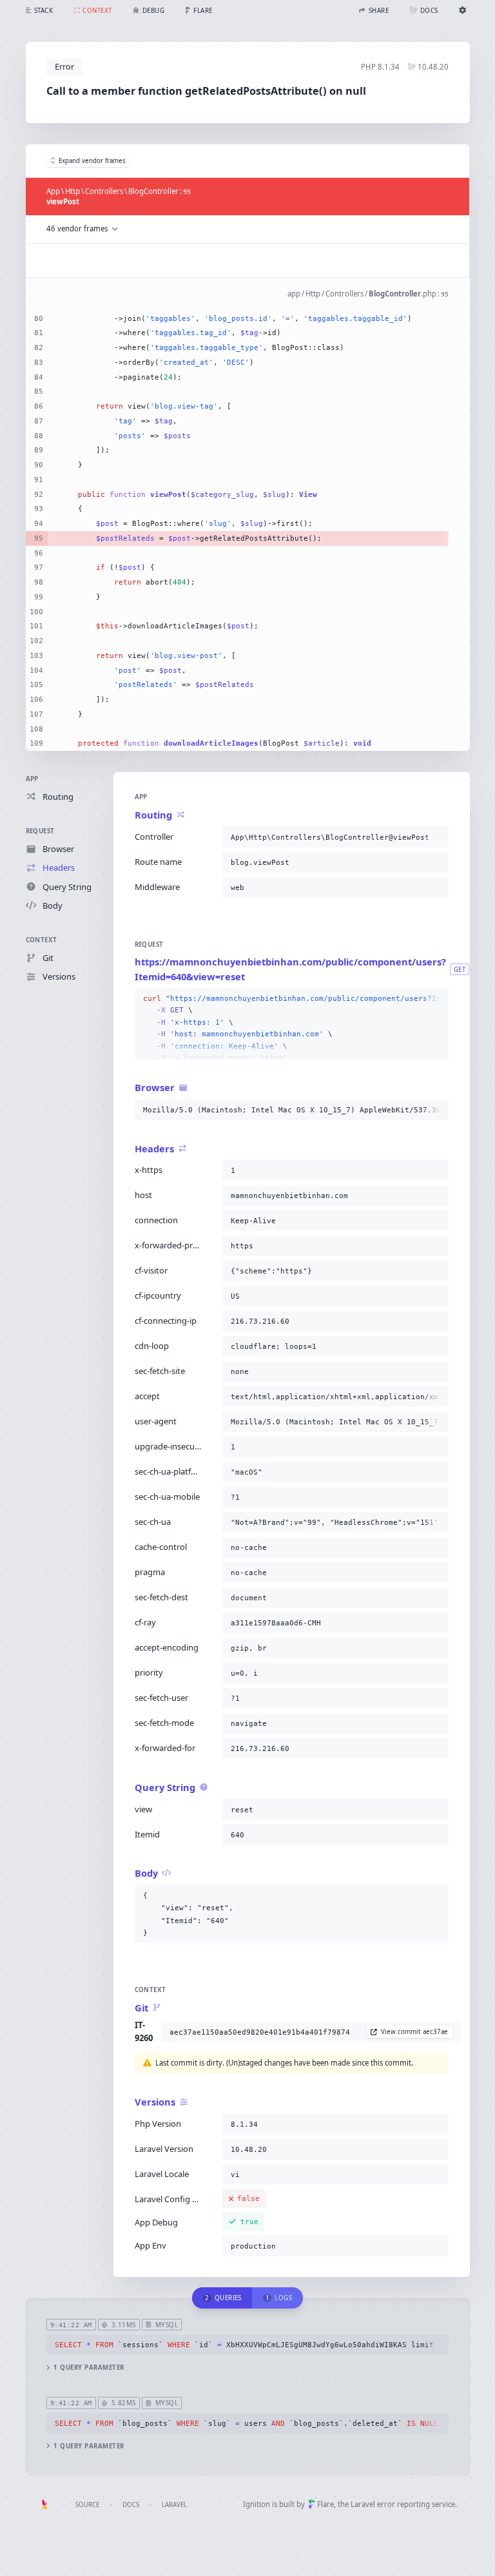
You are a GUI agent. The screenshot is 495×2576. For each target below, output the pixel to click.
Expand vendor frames (92, 161)
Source (87, 2505)
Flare (325, 2504)
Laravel (174, 2505)
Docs (131, 2505)
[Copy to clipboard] (436, 837)
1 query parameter (89, 2368)
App (32, 779)
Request (40, 831)
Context (42, 940)
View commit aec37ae (414, 2032)
